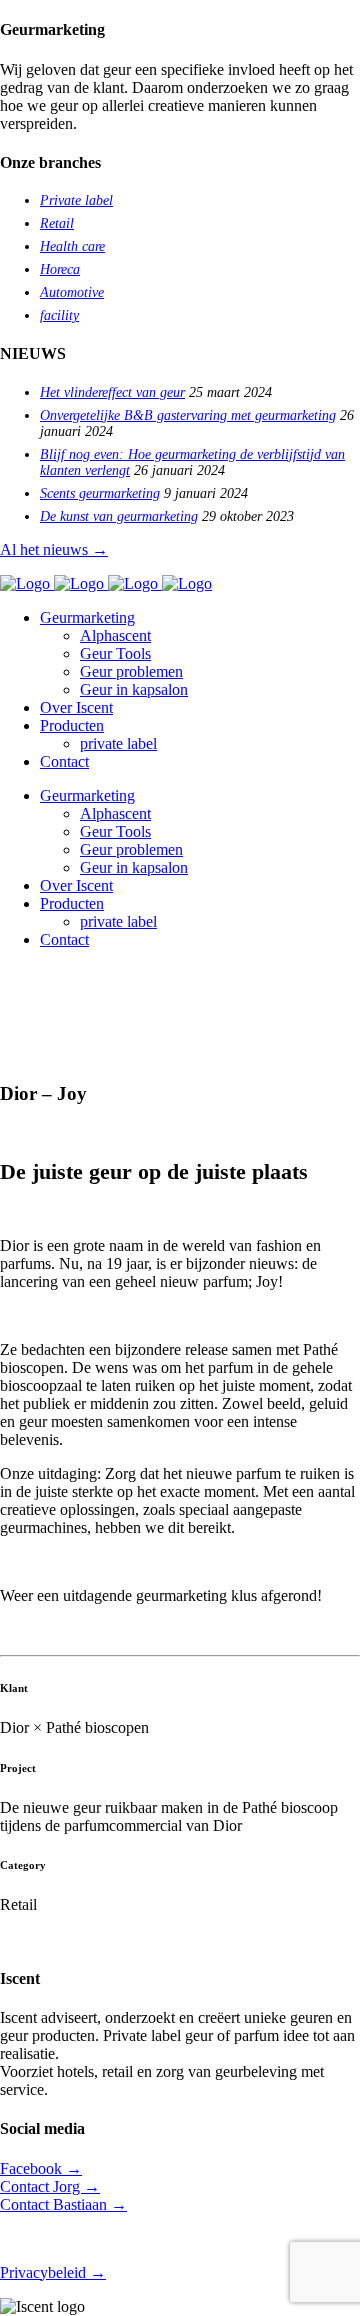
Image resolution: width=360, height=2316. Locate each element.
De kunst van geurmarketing (119, 516)
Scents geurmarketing (100, 493)
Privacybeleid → (53, 2272)
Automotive (72, 292)
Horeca (60, 269)
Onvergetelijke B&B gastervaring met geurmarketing (188, 415)
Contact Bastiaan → (63, 2204)
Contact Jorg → (50, 2186)
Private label (76, 200)
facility (59, 315)
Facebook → (41, 2168)
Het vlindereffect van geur (112, 392)
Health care (72, 246)
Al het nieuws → (54, 549)
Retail (57, 223)
